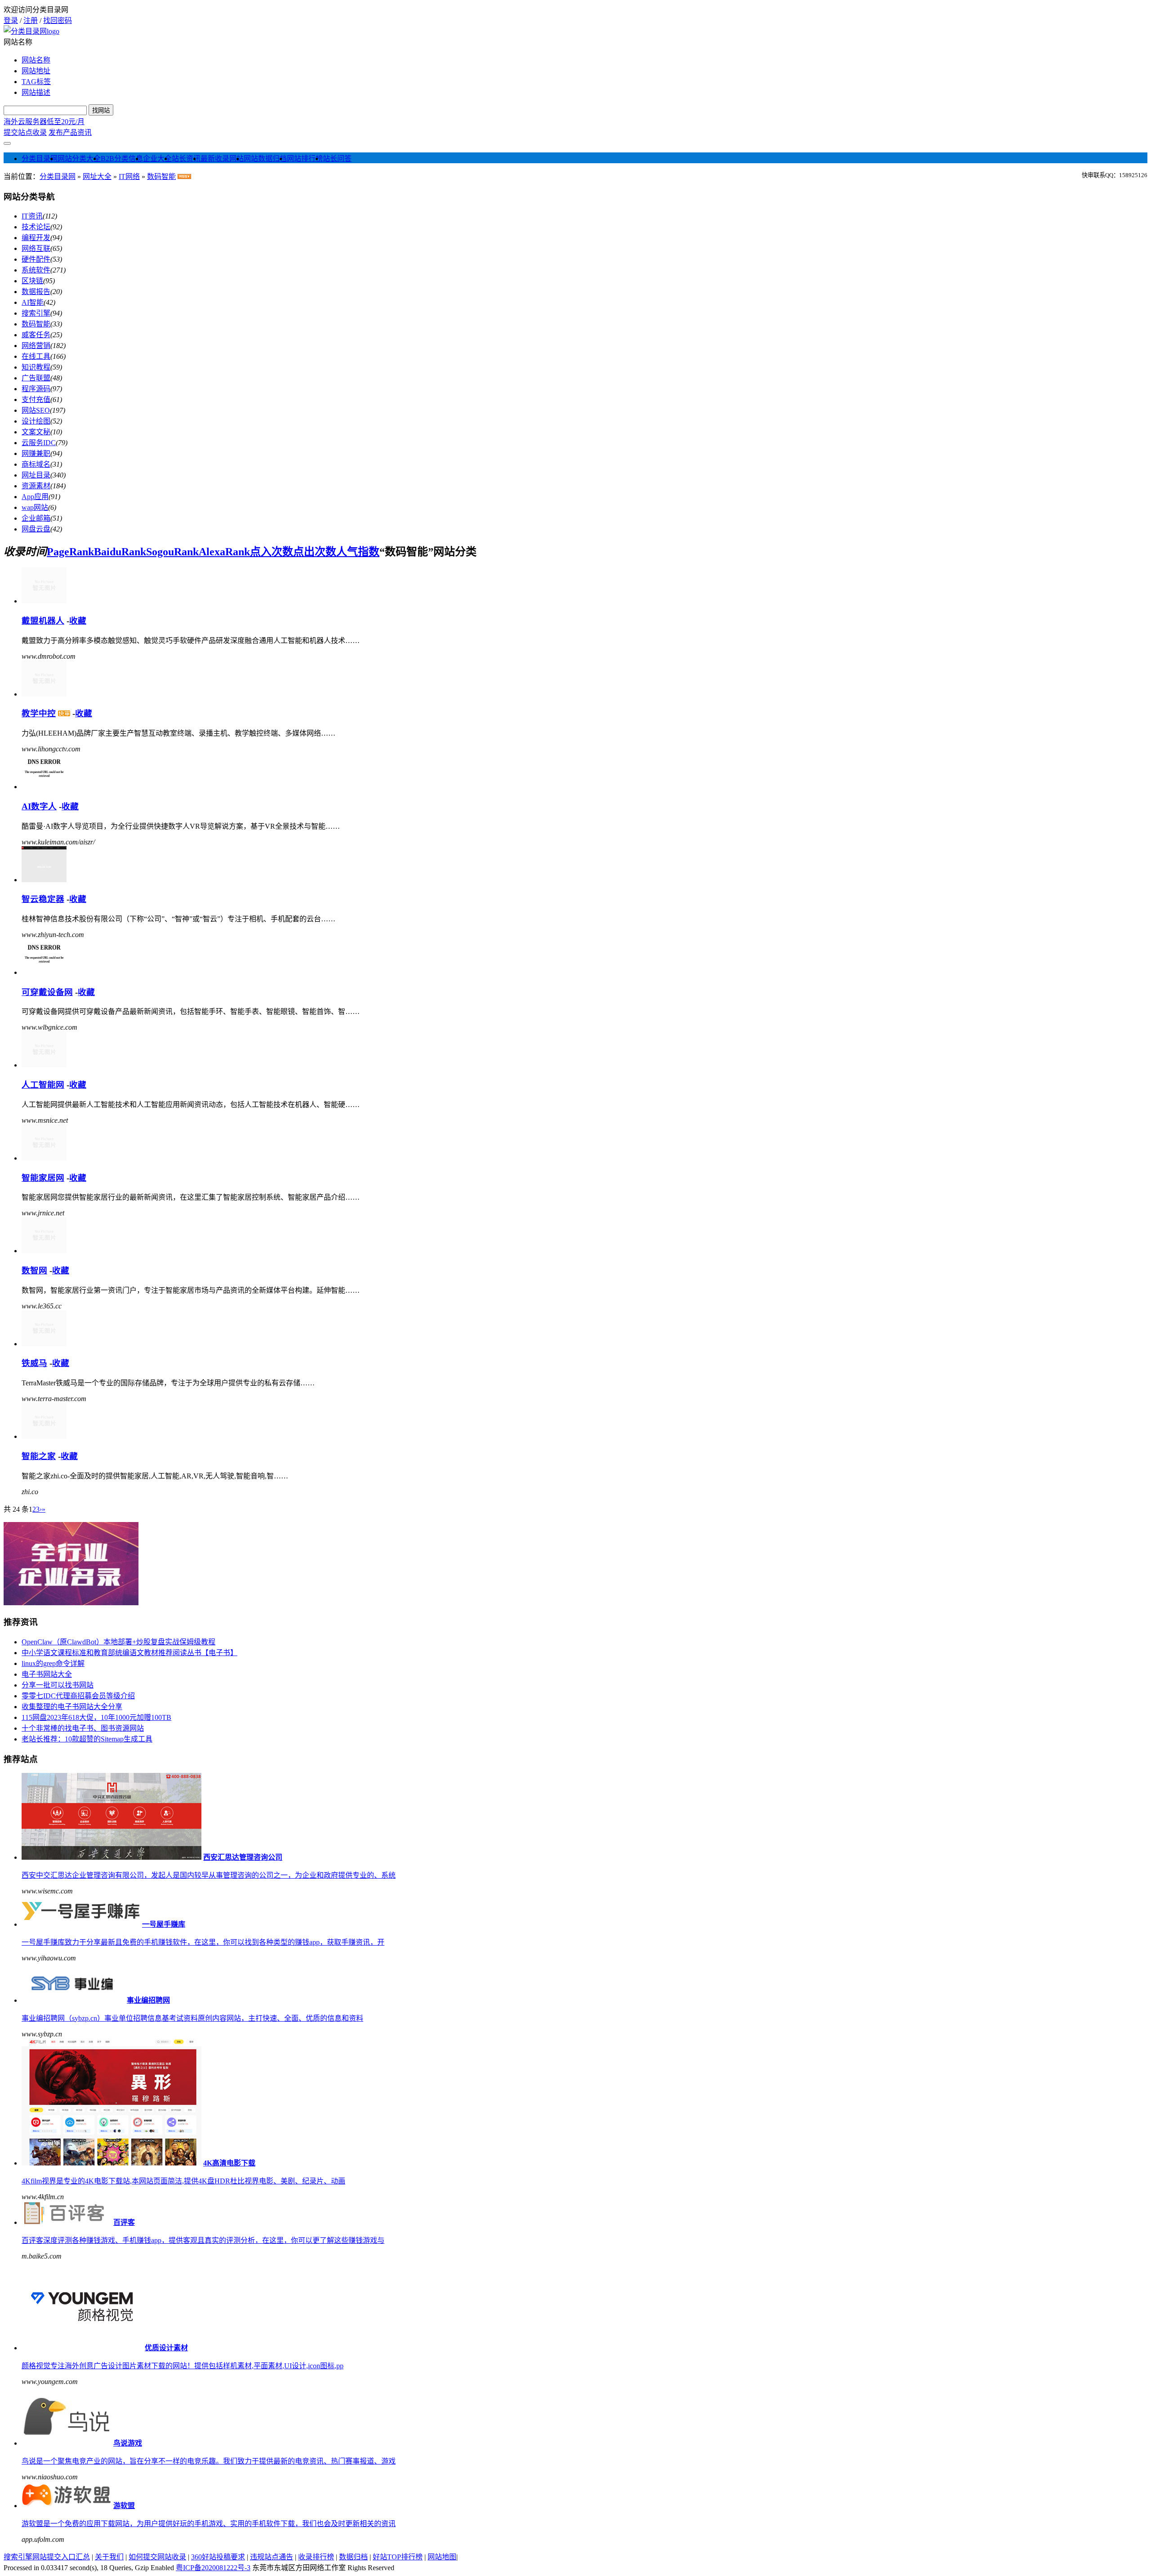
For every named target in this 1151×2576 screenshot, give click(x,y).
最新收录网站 (222, 158)
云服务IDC (39, 443)
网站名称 (36, 60)
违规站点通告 (272, 2557)
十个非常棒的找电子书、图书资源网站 (83, 1728)
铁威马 (34, 1363)
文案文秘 (36, 432)
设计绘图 (36, 421)
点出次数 (315, 552)
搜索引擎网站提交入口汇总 (47, 2557)
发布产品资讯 (70, 132)
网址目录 (36, 475)
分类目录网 (40, 158)
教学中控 (39, 713)
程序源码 (36, 389)
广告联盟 (36, 378)
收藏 (78, 621)
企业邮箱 (36, 518)
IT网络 (129, 176)
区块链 (32, 281)
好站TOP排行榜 (398, 2557)
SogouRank (172, 552)
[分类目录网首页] (31, 31)
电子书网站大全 (47, 1674)
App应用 (35, 497)
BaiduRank (120, 552)
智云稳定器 (43, 899)
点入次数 (272, 552)
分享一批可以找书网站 (58, 1685)
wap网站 (35, 507)
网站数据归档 (265, 158)
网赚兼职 (36, 453)
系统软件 (36, 270)
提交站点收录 (25, 132)
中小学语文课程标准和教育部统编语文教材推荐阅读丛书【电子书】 (129, 1653)
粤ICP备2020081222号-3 (213, 2568)
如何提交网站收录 (157, 2557)
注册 (31, 20)
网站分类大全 (79, 158)
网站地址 (36, 71)
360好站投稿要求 (218, 2557)
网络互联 (36, 248)
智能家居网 (43, 1178)
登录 (11, 20)
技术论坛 (36, 227)
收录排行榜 (316, 2557)
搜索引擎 (36, 313)
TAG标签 (36, 82)
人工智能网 (43, 1085)
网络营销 (36, 346)
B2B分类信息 (122, 158)
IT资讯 (32, 216)
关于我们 (109, 2557)
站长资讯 (186, 158)
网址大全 (97, 176)
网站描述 (36, 92)
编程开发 (36, 238)
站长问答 (337, 158)
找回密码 (58, 20)
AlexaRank (224, 552)
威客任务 (36, 335)
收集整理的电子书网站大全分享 (72, 1707)
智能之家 (39, 1456)
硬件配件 (36, 259)
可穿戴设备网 (47, 992)
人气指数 (358, 552)
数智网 (34, 1270)
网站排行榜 (305, 158)
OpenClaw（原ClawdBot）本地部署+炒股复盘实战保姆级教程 (118, 1642)
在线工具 (36, 356)
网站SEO (36, 410)
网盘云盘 (36, 529)
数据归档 (353, 2557)
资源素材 (36, 486)
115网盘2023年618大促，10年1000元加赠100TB (96, 1717)
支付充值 (36, 400)
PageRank (70, 552)
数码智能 (161, 176)
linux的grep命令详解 (53, 1663)
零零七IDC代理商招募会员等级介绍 (78, 1696)
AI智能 (33, 302)
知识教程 (36, 367)
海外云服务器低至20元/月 (44, 122)
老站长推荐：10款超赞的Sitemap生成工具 (87, 1739)
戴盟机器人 (43, 621)
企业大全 (157, 158)
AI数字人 (39, 806)
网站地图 (442, 2557)
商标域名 (36, 464)
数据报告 (36, 292)
